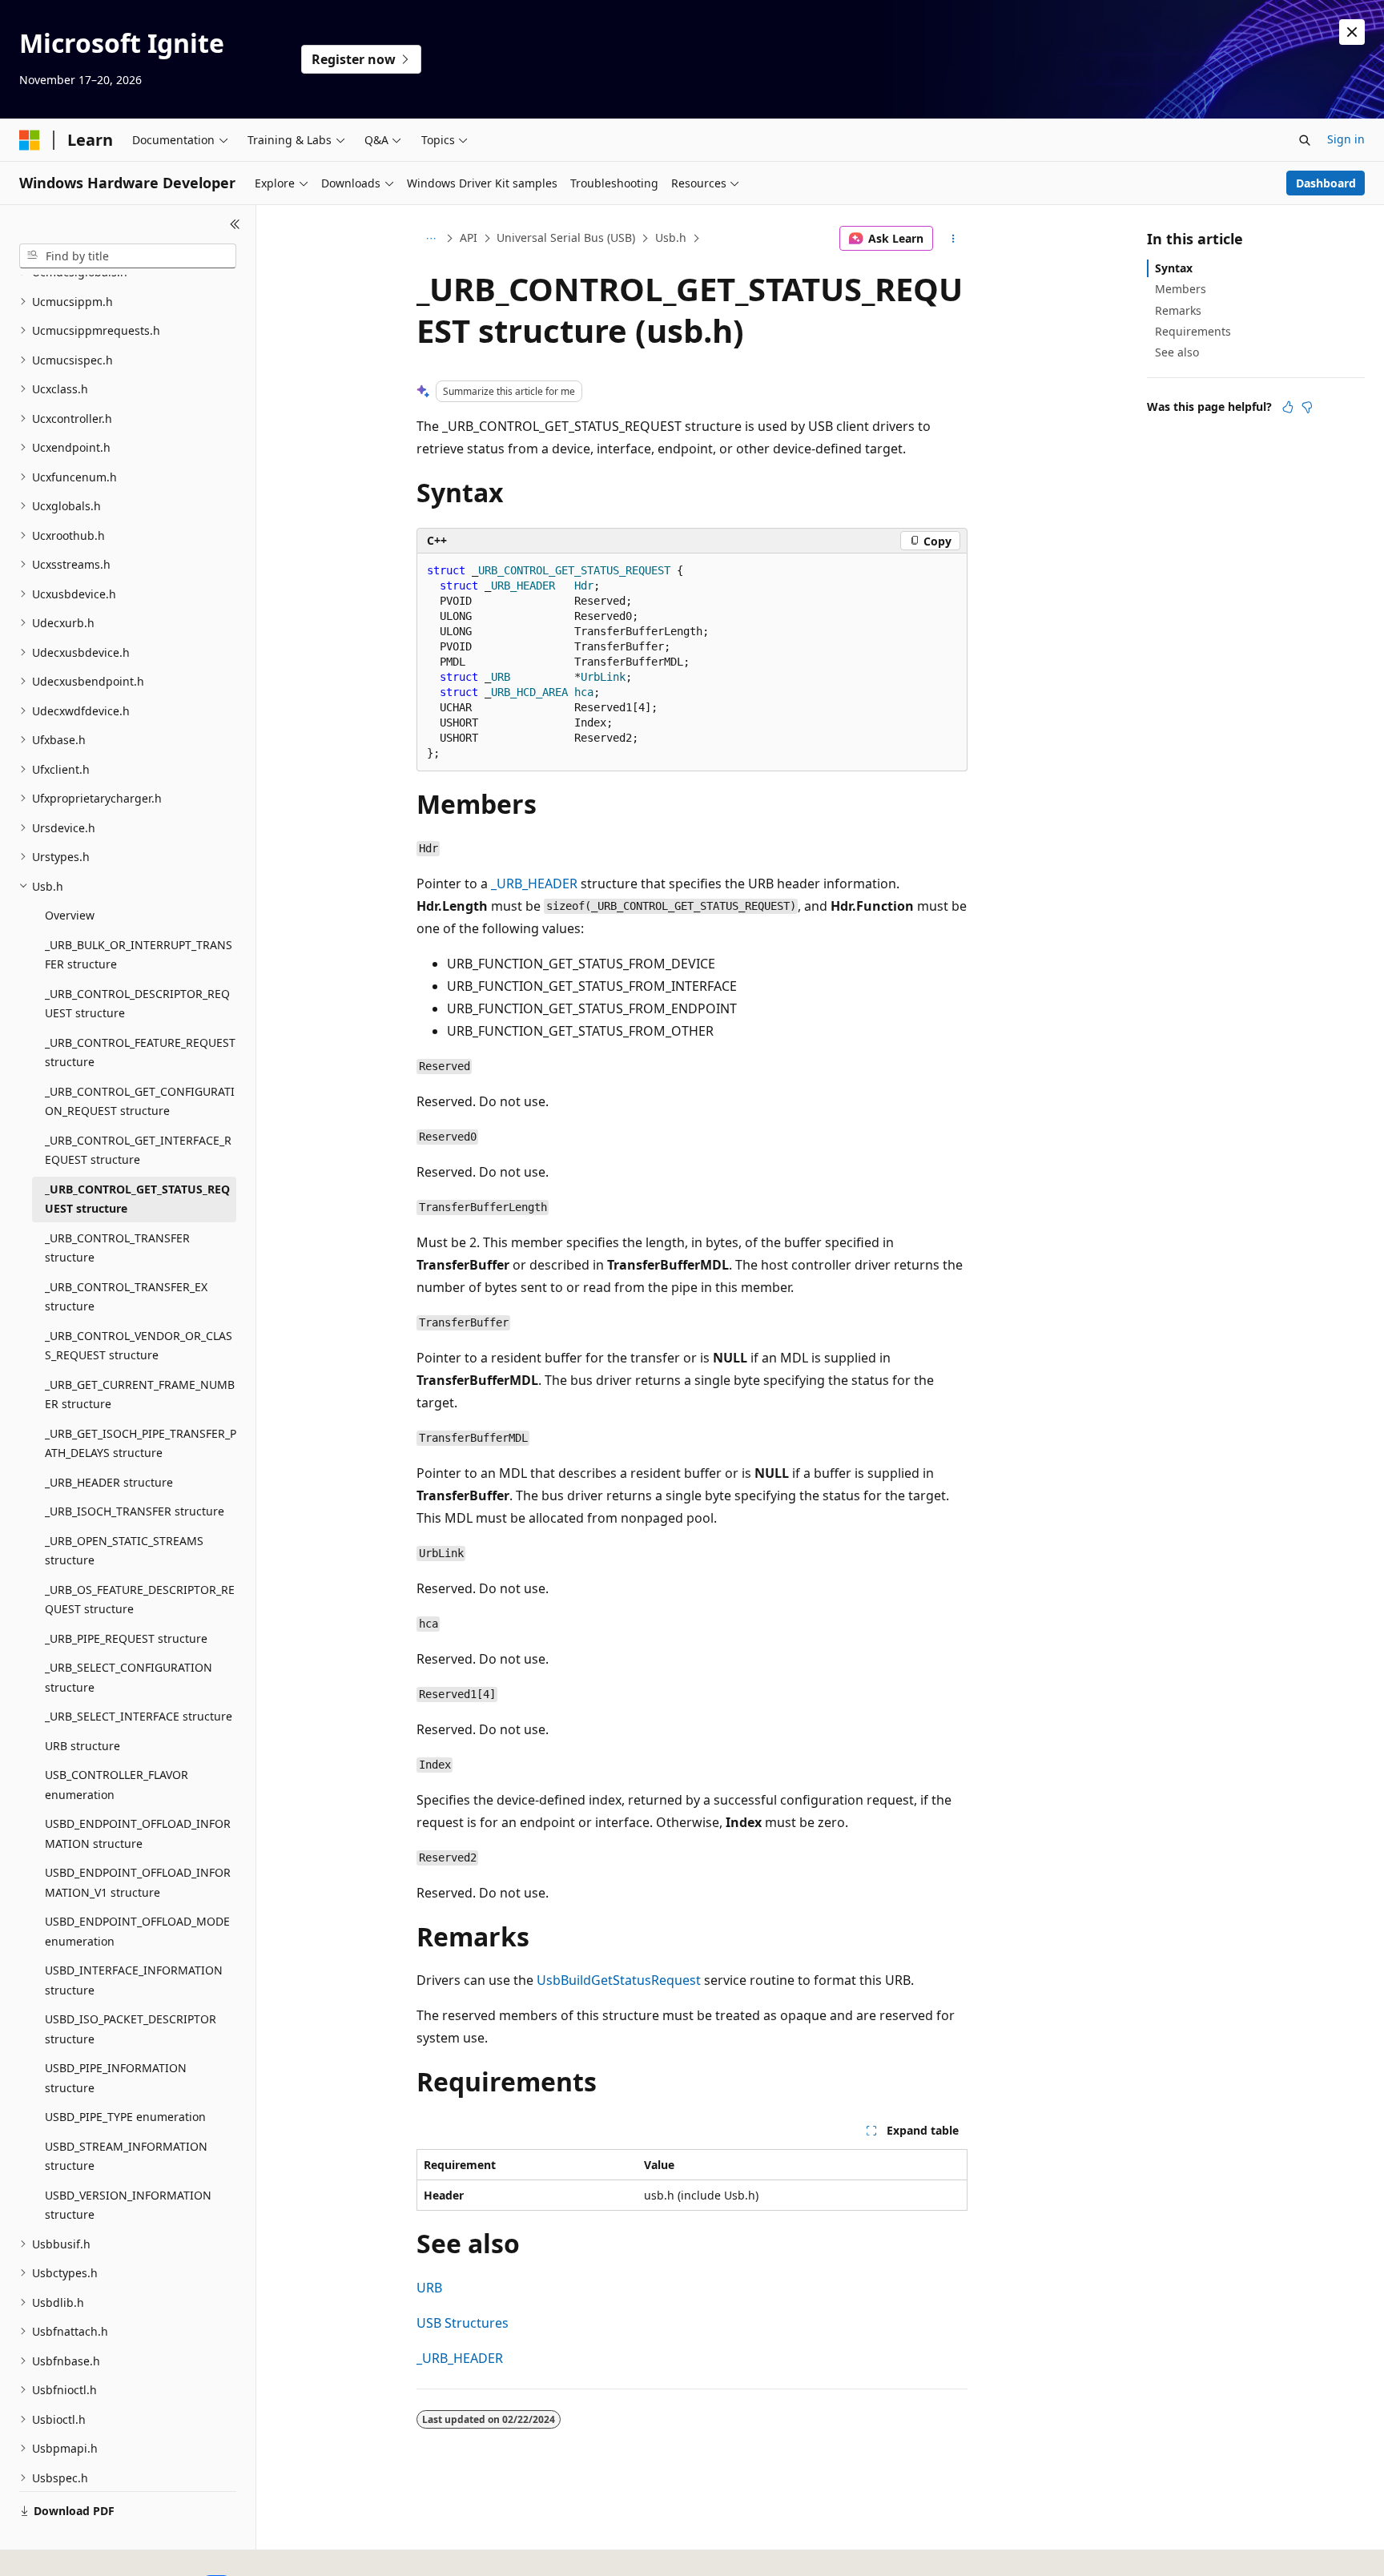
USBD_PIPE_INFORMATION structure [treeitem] (116, 2078)
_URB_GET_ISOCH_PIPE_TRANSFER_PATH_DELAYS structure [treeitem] (141, 1443)
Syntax (1174, 268)
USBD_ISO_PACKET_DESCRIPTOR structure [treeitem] (131, 2029)
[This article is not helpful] (1307, 407)
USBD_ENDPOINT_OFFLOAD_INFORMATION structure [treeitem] (138, 1833)
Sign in (1346, 139)
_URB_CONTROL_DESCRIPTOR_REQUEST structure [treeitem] (137, 1004)
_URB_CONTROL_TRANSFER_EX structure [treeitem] (126, 1297)
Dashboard (1326, 183)
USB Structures (463, 2323)
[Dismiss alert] (1352, 32)
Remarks (1178, 310)
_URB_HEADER (534, 883)
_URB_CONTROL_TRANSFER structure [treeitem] (117, 1248)
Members (1181, 289)
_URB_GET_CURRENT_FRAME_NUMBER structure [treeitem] (140, 1395)
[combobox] (128, 256)
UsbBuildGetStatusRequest (619, 1980)
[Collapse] (235, 224)
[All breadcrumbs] (430, 239)
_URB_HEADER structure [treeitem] (109, 1482)
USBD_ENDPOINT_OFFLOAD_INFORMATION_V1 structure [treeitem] (138, 1882)
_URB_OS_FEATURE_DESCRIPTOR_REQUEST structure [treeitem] (140, 1600)
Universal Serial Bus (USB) (566, 237)
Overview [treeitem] (70, 915)
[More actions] (954, 239)
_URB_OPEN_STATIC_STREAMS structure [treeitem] (124, 1551)
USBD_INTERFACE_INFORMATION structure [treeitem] (134, 1980)
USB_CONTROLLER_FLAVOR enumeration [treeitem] (117, 1785)
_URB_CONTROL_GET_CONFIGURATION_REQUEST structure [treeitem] (140, 1101)
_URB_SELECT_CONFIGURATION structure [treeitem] (129, 1677)
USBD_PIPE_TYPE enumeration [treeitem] (125, 2117)
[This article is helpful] (1288, 407)
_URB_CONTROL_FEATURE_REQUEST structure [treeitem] (140, 1053)
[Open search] (1305, 140)
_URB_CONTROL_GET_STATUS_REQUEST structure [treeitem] (137, 1199)
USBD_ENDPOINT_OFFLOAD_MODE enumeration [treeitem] (137, 1931)
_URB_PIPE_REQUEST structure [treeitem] (126, 1638)
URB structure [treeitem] (82, 1746)
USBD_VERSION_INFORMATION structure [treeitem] (128, 2205)
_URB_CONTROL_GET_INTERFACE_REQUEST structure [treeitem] (138, 1150)
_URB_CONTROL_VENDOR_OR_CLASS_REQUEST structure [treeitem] (139, 1346)
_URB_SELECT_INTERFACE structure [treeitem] (139, 1716)
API (469, 237)
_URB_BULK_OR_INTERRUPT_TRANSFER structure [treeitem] (139, 955)
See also (1177, 352)
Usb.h (671, 237)
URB (429, 2288)
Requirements (1193, 331)
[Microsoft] (30, 140)
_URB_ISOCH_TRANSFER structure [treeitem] (135, 1511)
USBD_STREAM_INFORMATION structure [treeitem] (126, 2156)
